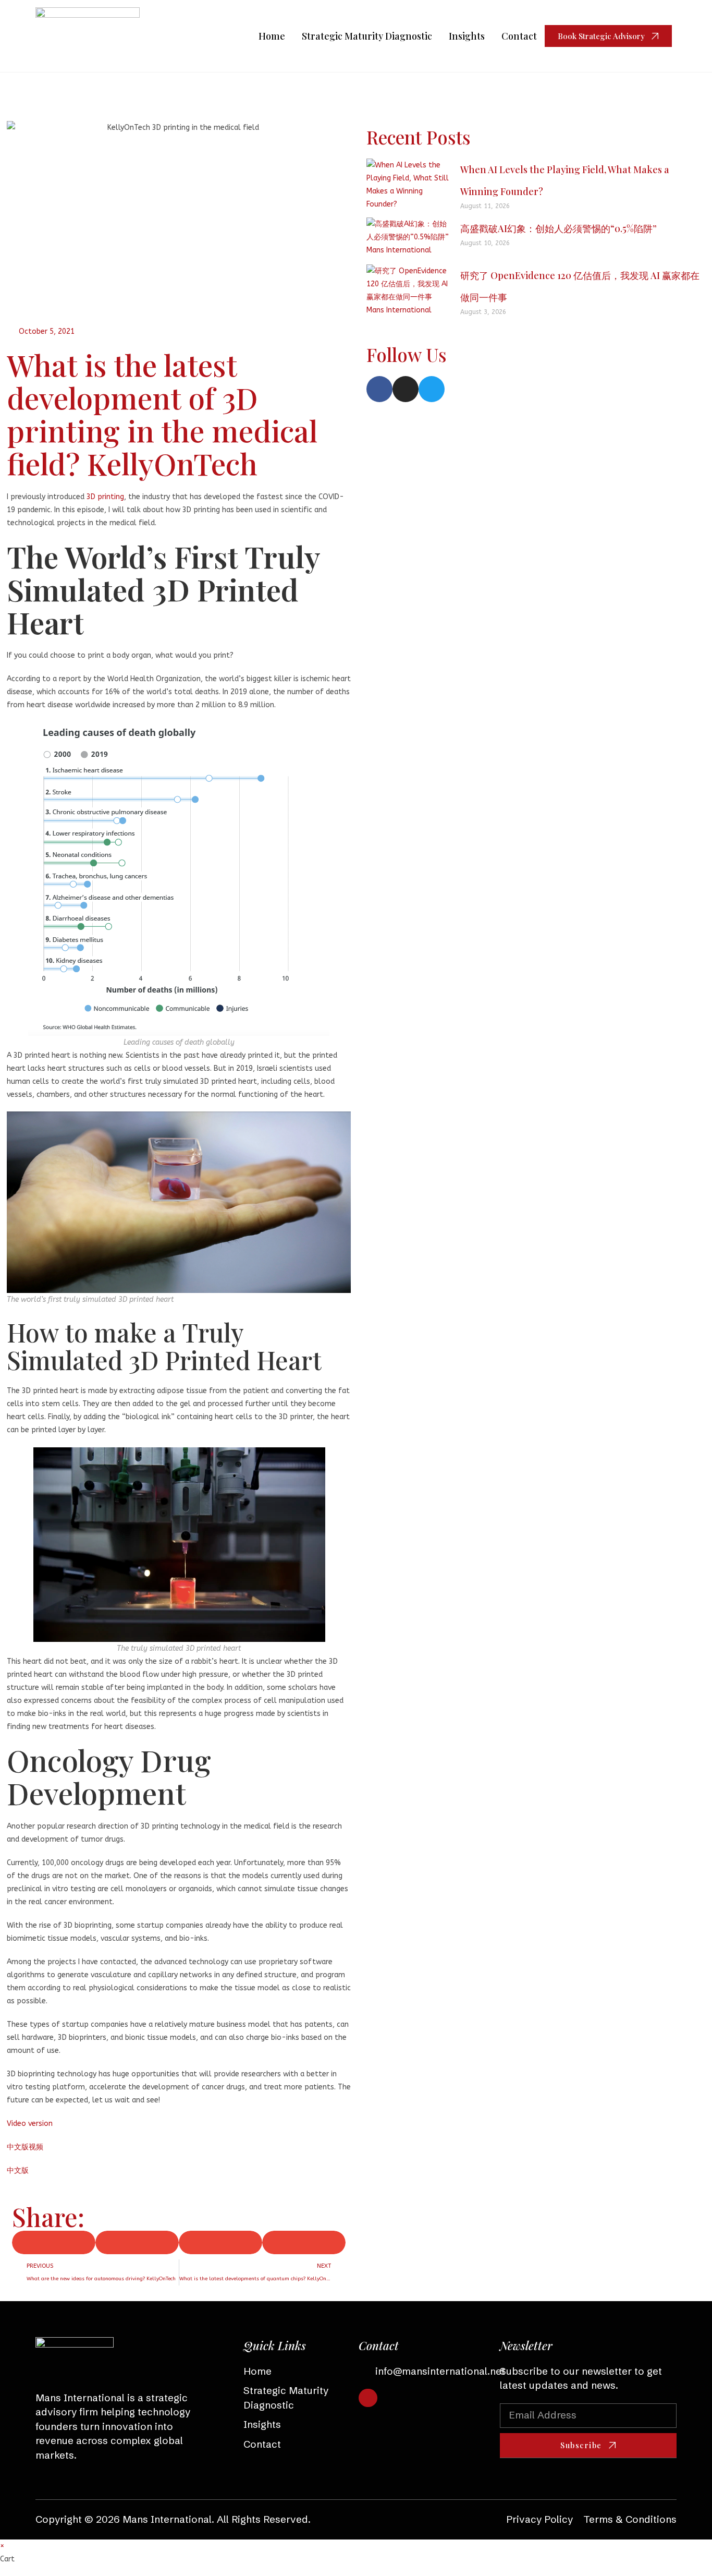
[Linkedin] (368, 2398)
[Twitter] (432, 389)
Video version (30, 2124)
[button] (179, 1209)
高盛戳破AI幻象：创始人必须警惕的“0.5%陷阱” (558, 228)
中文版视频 (25, 2147)
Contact (519, 36)
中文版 (18, 2170)
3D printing (105, 497)
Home (272, 36)
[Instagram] (406, 389)
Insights (467, 36)
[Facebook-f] (379, 389)
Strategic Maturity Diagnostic (367, 36)
